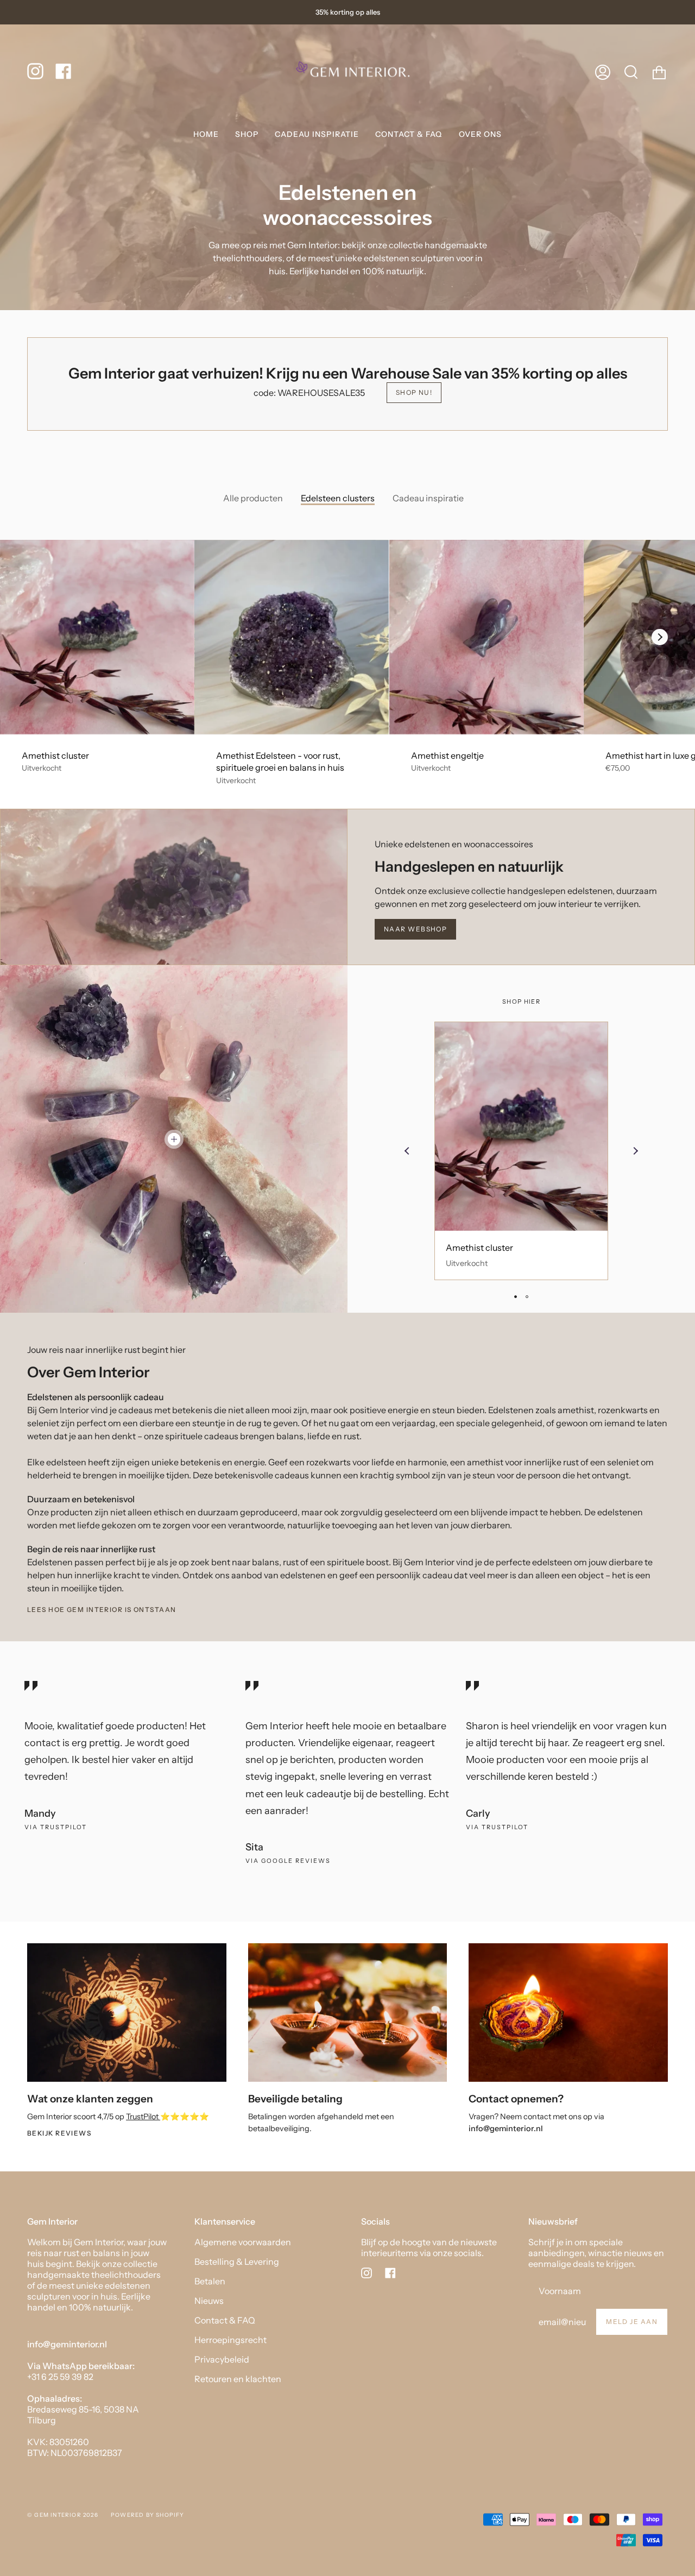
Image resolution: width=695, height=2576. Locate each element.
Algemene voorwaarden (243, 2242)
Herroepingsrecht (230, 2340)
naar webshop (415, 929)
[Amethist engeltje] (486, 637)
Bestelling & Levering (237, 2262)
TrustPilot (143, 2117)
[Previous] (407, 1151)
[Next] (660, 637)
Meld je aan (632, 2322)
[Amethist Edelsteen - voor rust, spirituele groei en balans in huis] (292, 637)
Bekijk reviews (59, 2133)
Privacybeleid (222, 2359)
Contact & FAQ (225, 2320)
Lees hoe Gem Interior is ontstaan (102, 1610)
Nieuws (209, 2301)
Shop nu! (414, 392)
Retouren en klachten (238, 2379)
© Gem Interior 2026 (63, 2515)
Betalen (210, 2281)
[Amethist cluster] (97, 637)
